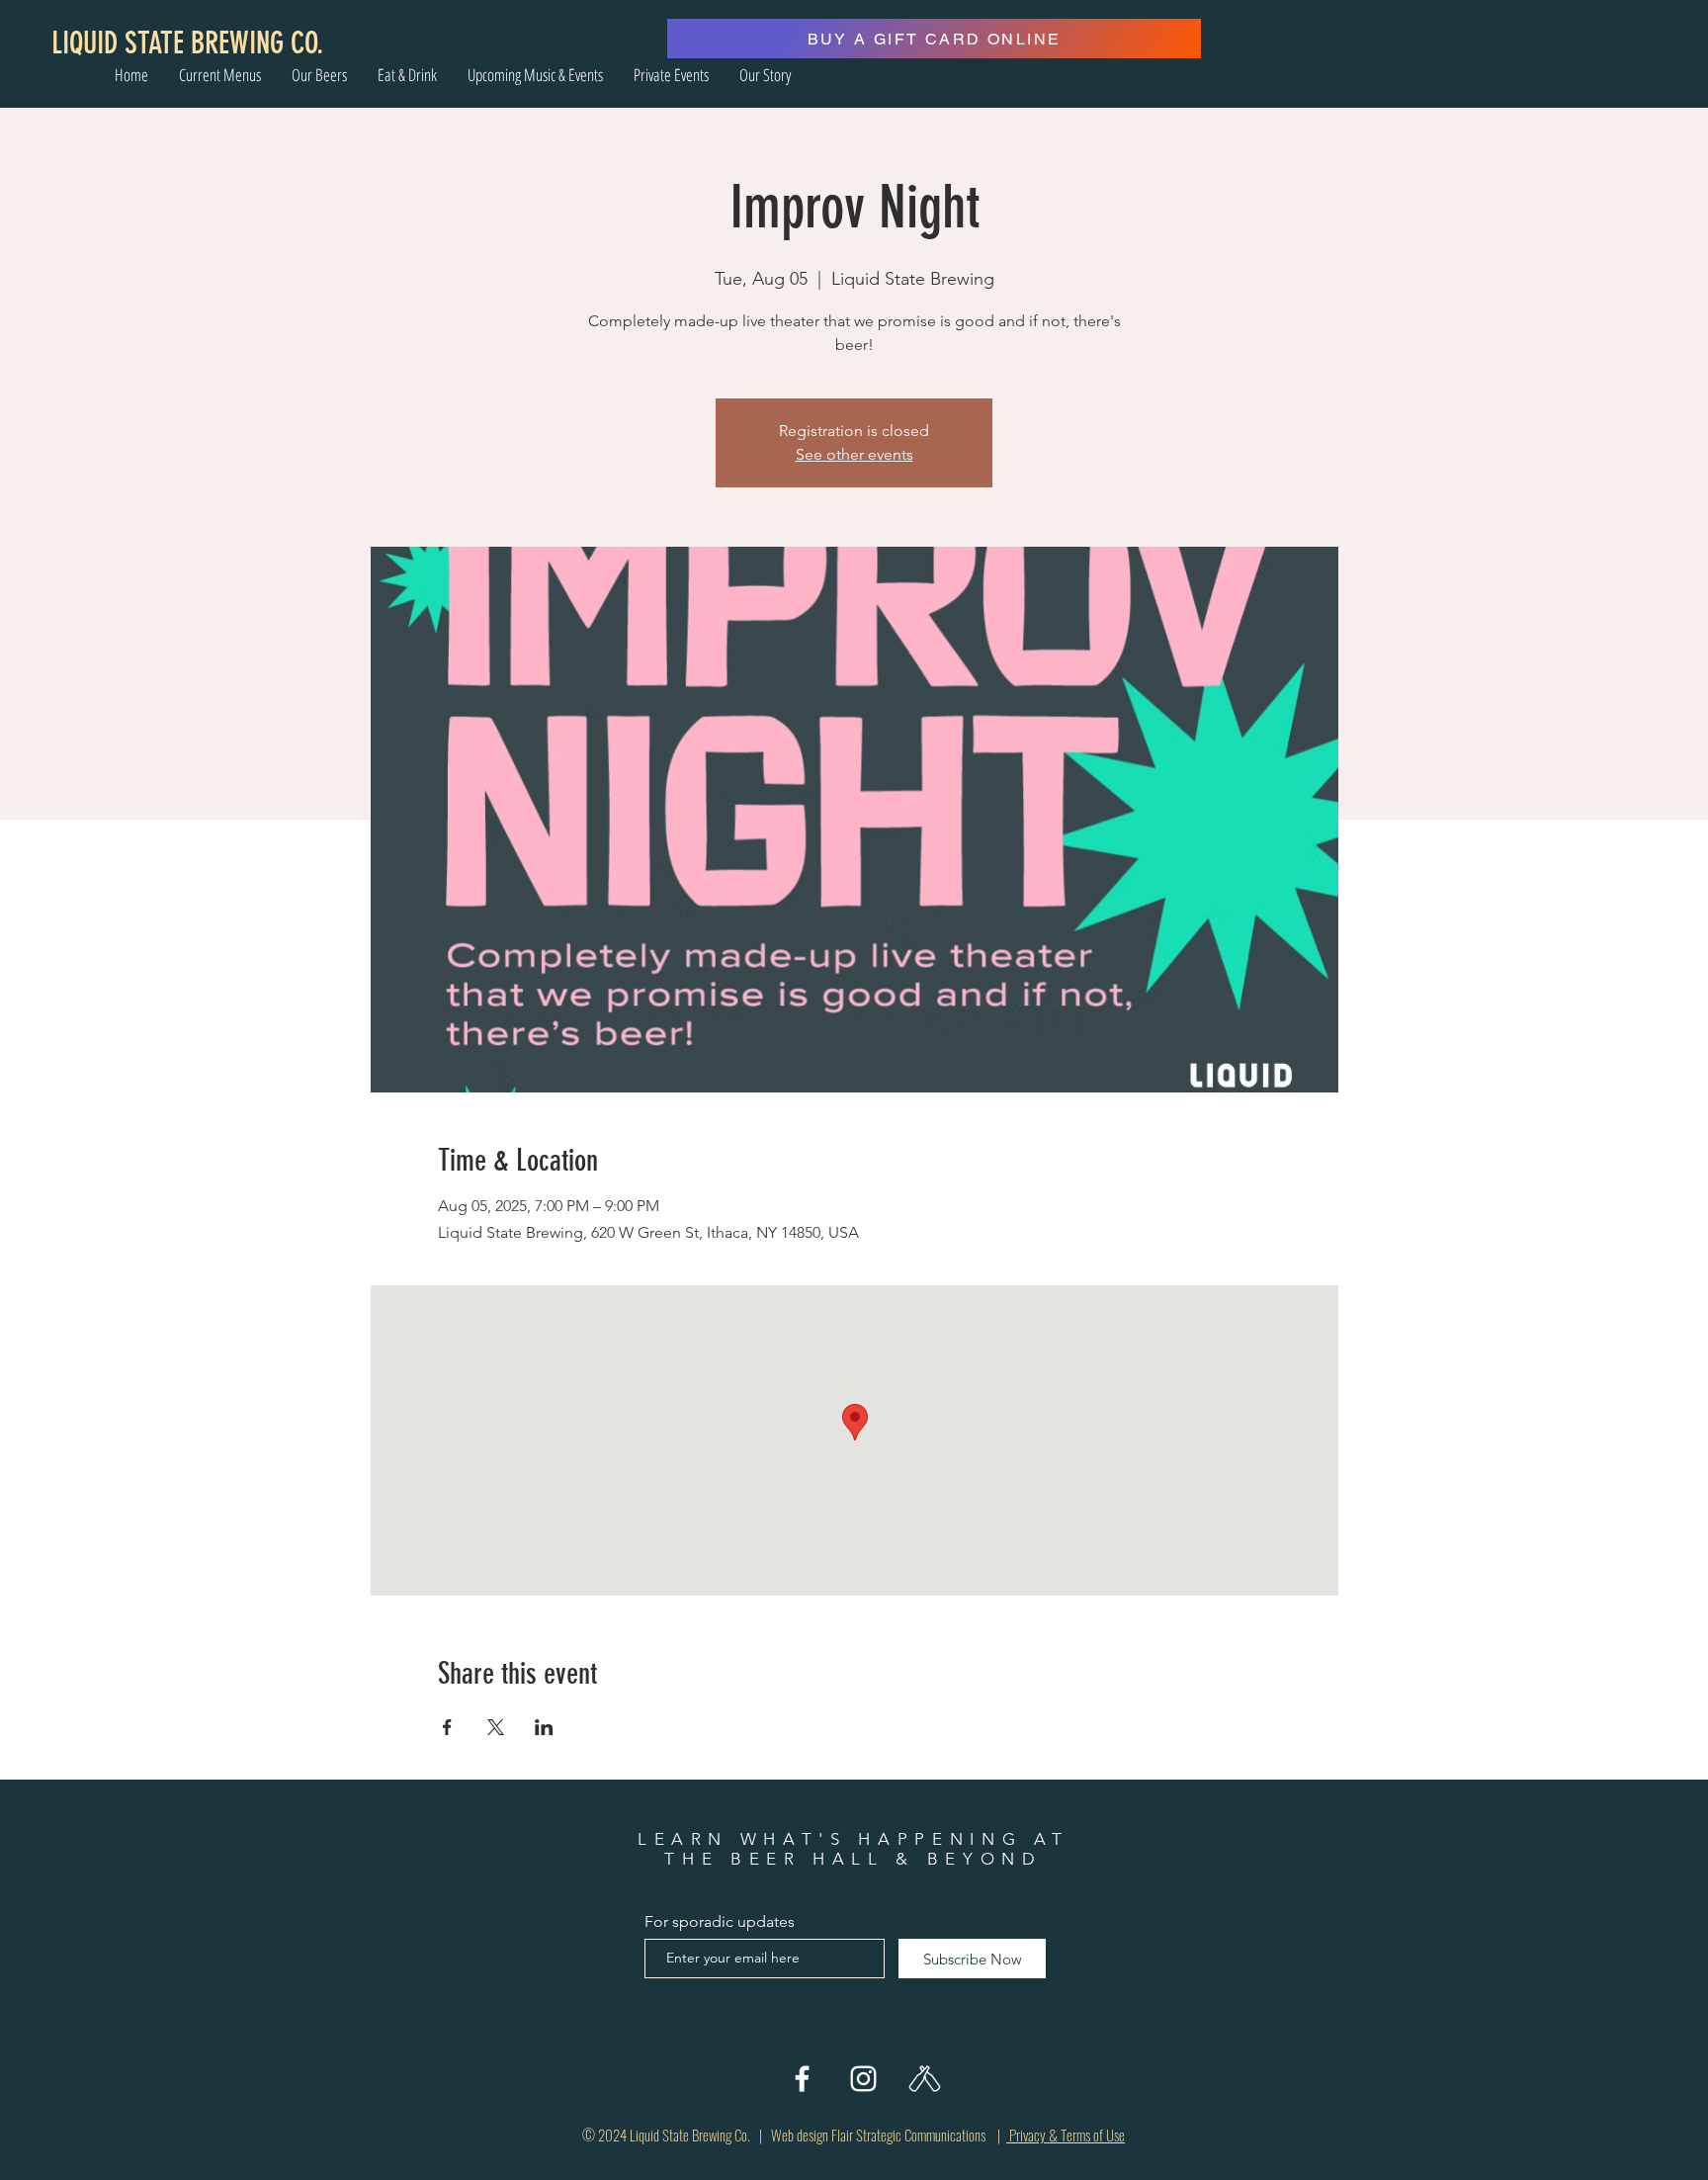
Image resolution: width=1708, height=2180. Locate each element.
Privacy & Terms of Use (1066, 2135)
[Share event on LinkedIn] (544, 1727)
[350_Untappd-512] (925, 2079)
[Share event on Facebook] (447, 1727)
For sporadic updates (720, 1922)
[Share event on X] (496, 1727)
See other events (854, 454)
